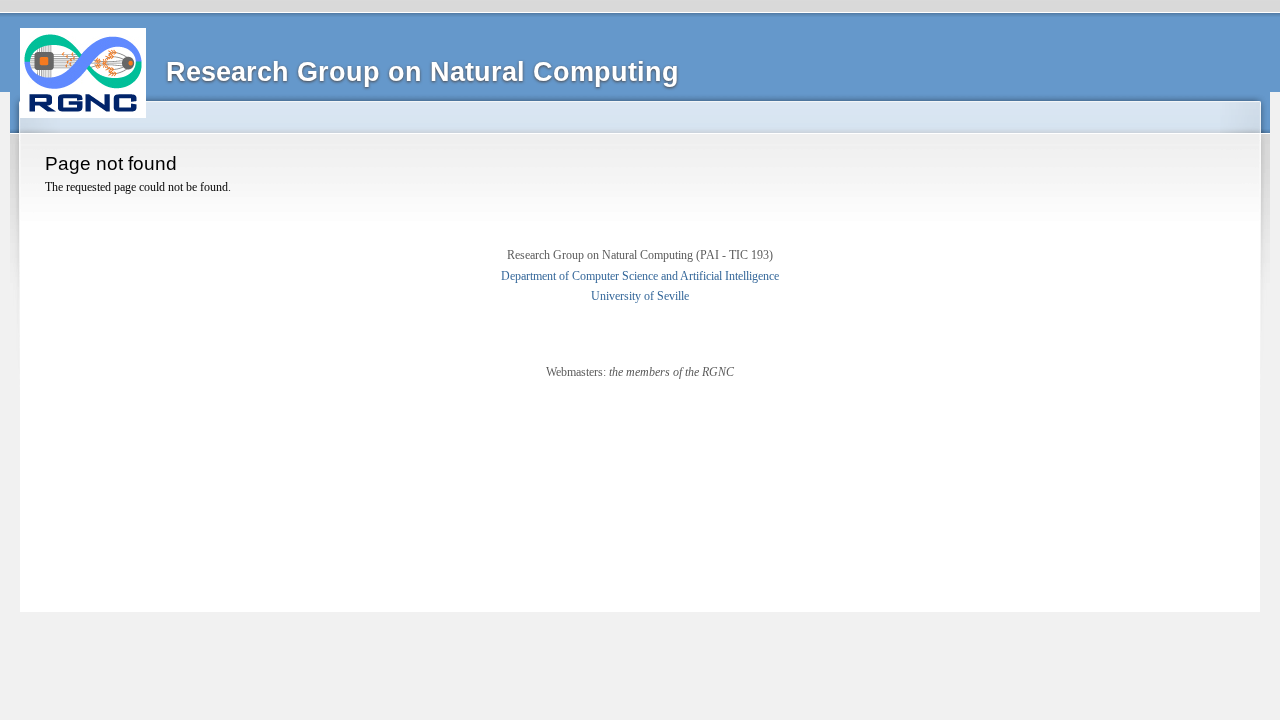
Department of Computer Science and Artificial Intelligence (640, 276)
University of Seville (640, 296)
